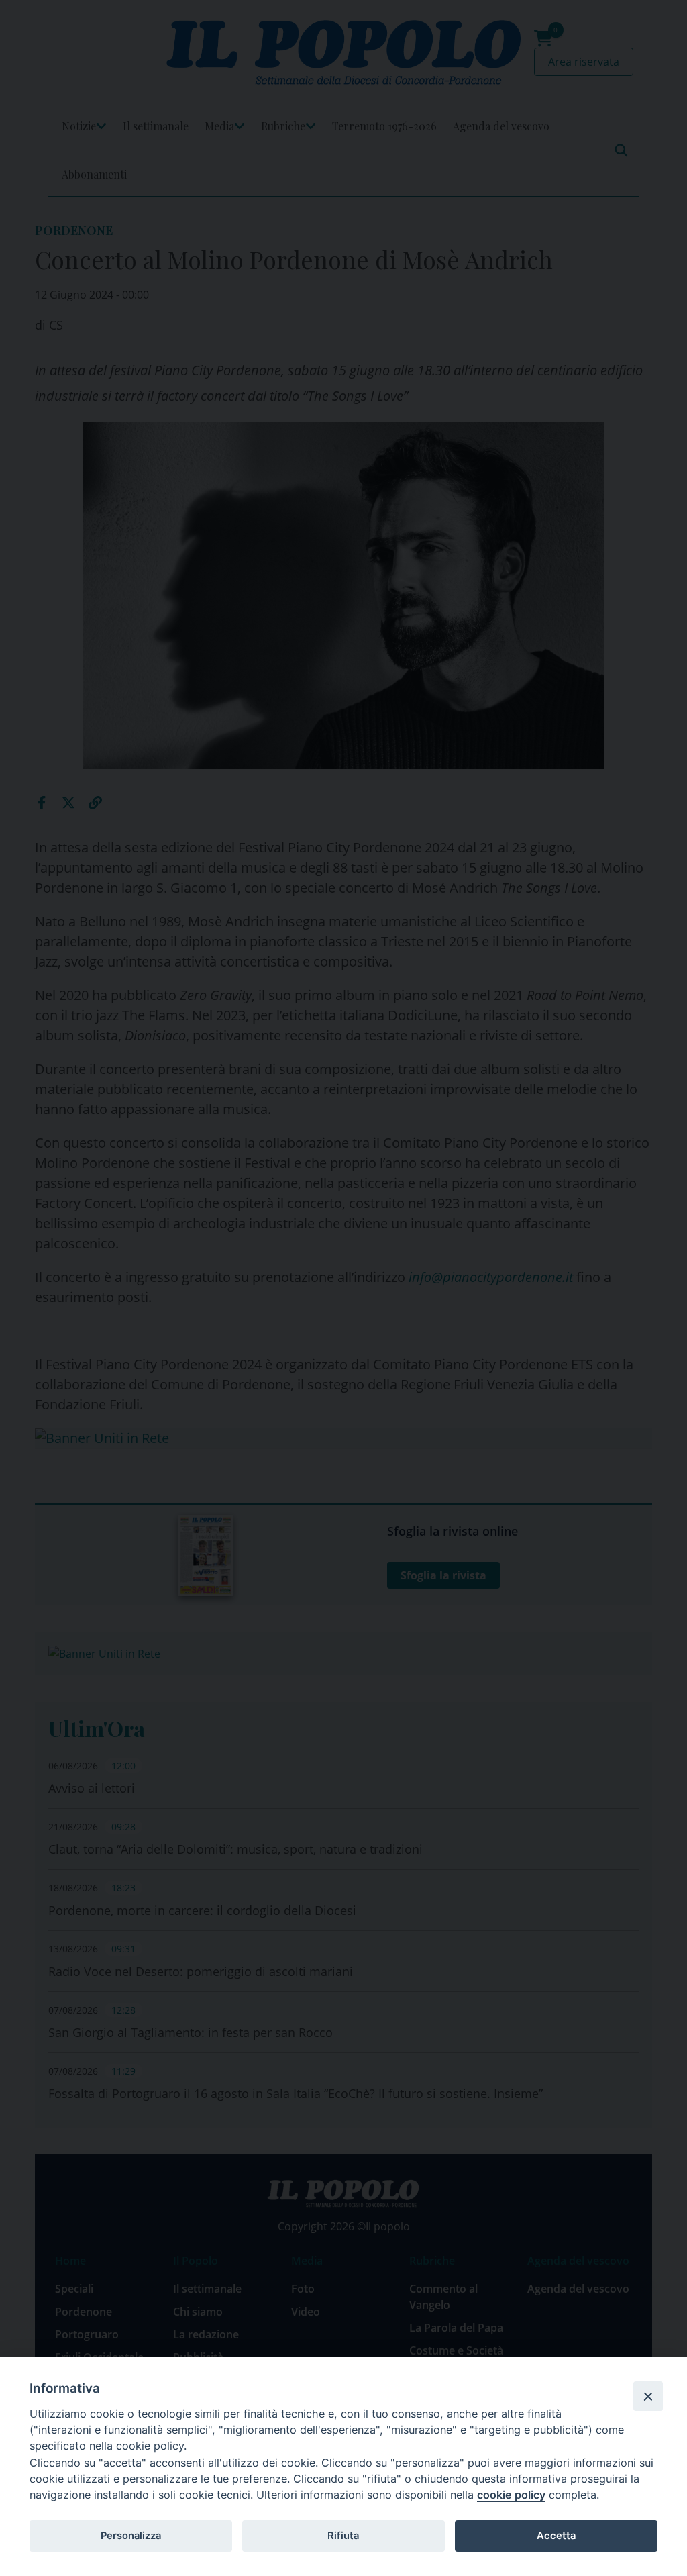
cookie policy (511, 2495)
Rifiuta (343, 2536)
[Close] (648, 2396)
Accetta (556, 2536)
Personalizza (131, 2536)
